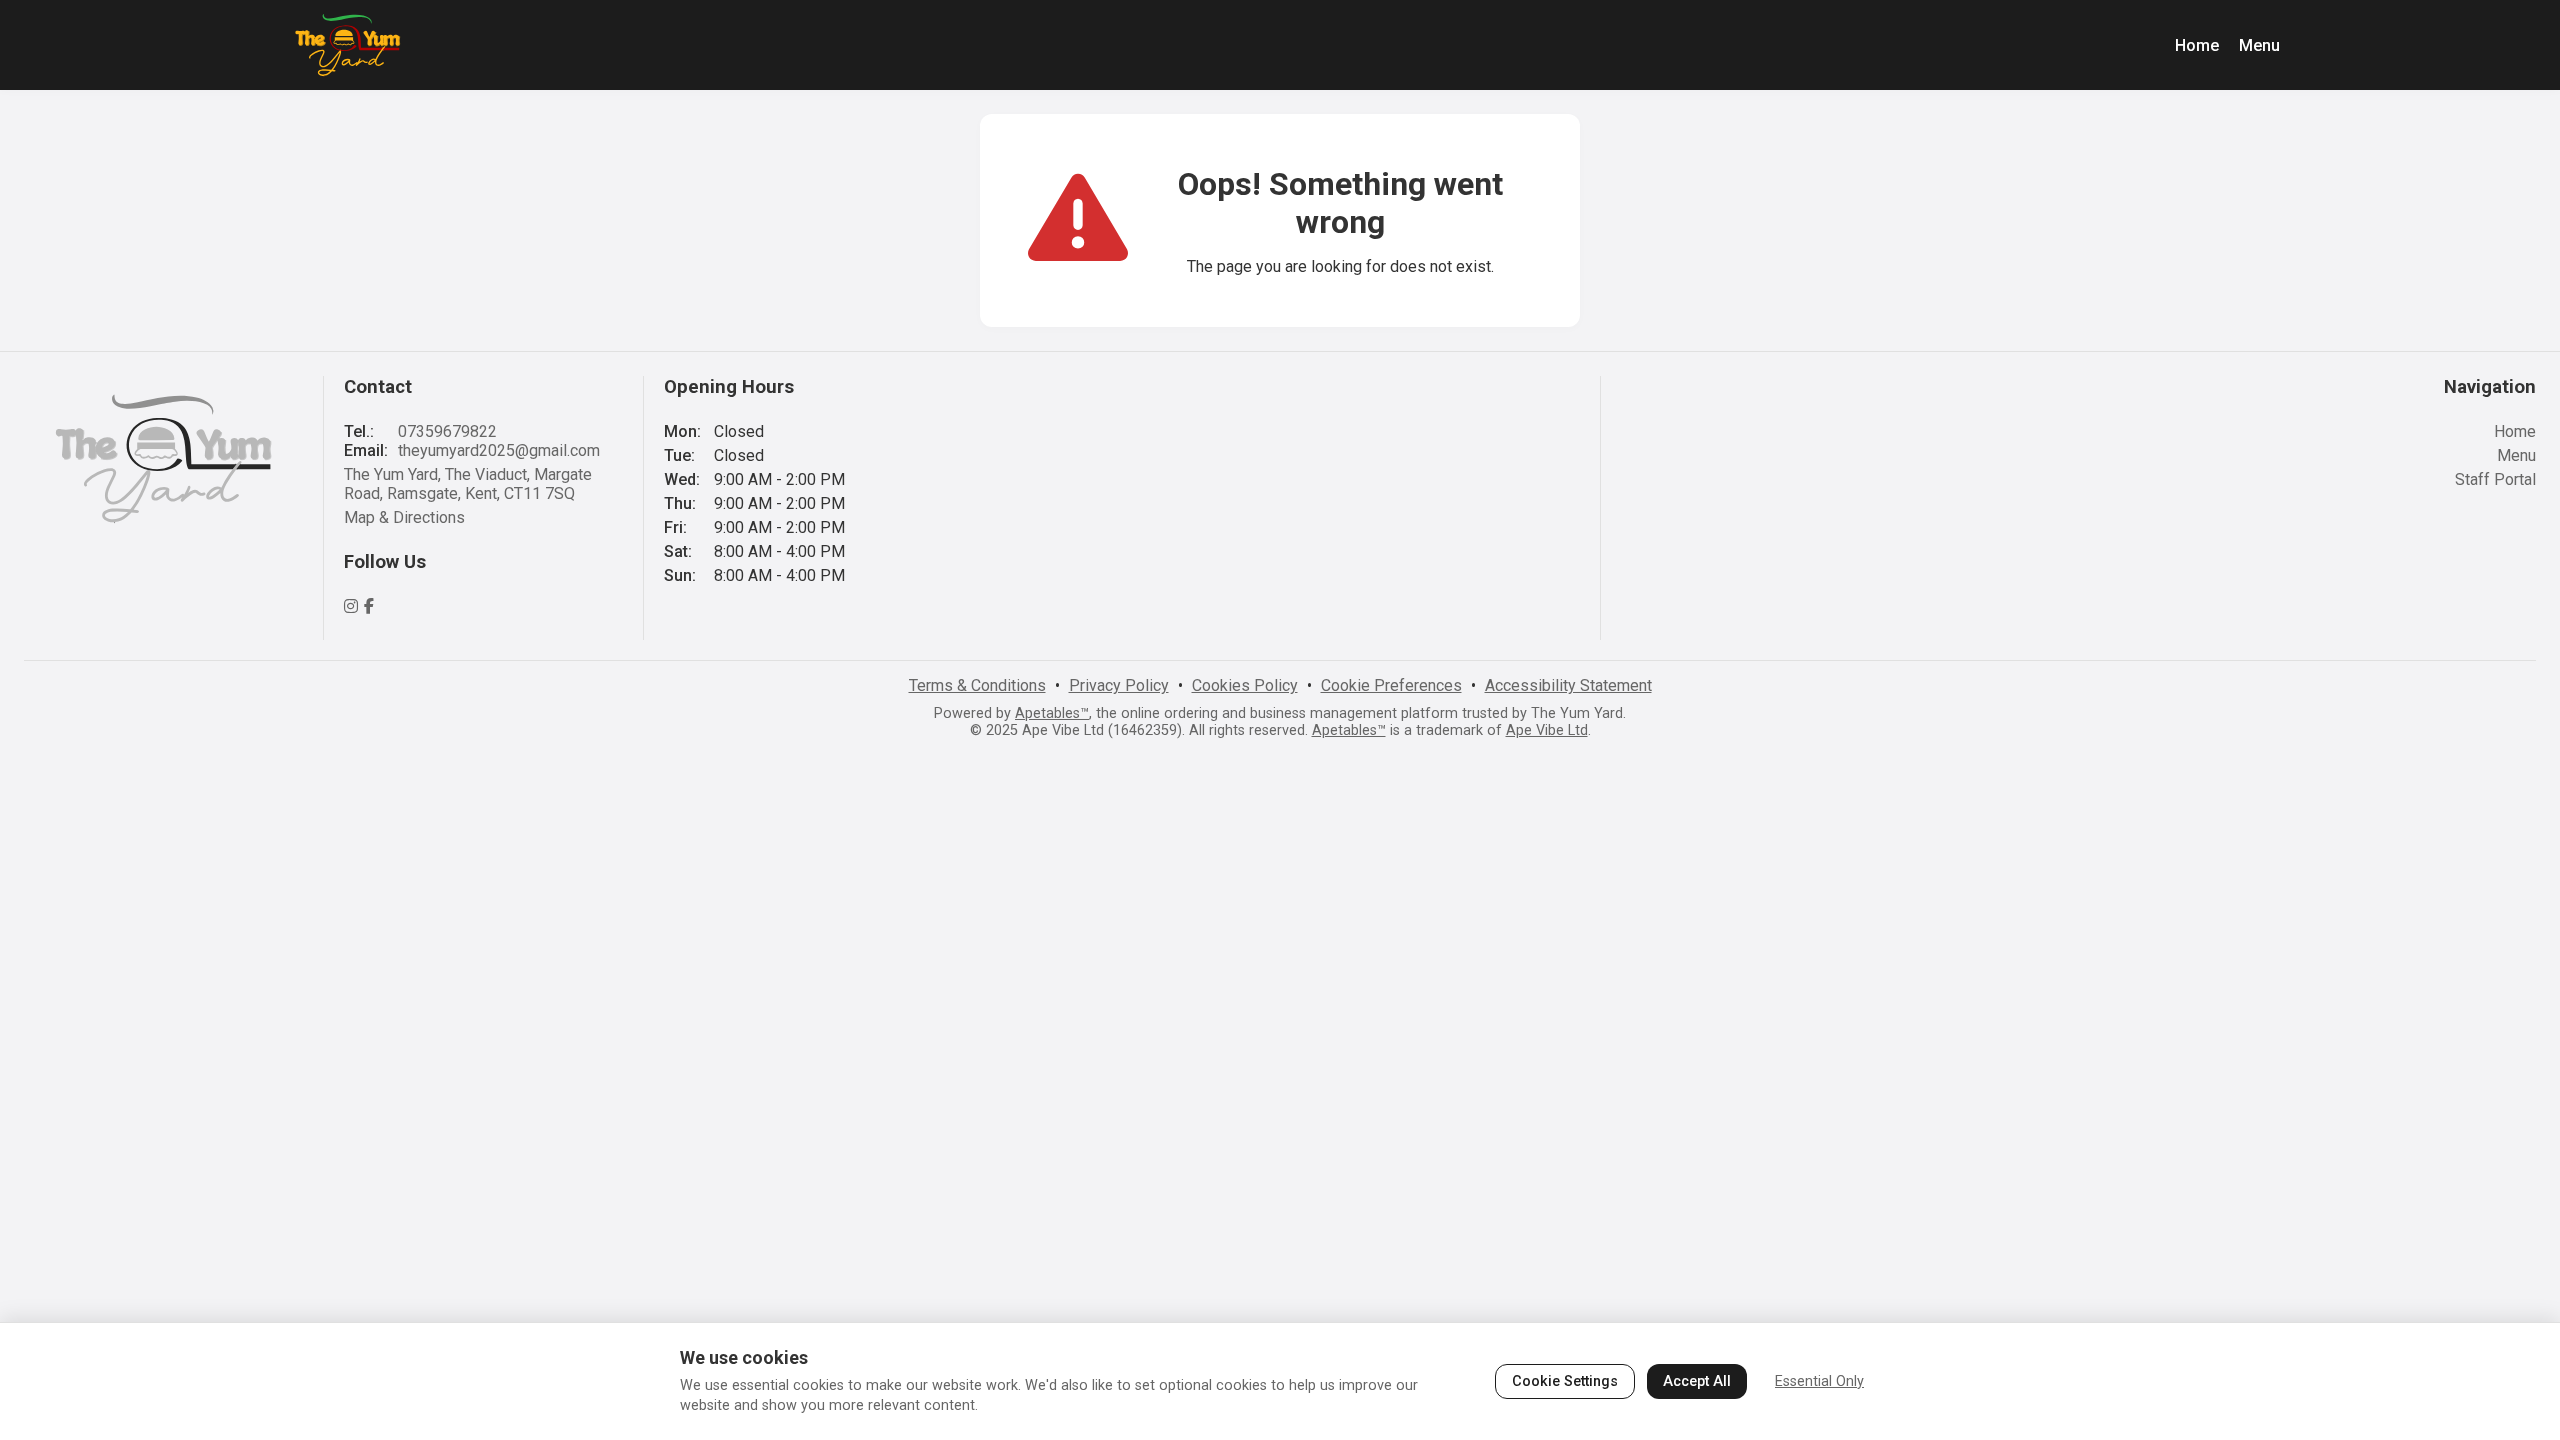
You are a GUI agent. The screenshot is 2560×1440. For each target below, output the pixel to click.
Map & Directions (404, 517)
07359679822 (447, 431)
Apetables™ (1052, 713)
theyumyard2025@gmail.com (499, 450)
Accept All (1697, 1381)
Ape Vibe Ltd (1547, 730)
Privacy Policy (1119, 685)
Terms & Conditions (977, 685)
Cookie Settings (1565, 1381)
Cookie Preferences (1391, 685)
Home (2197, 45)
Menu (2259, 45)
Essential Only (1819, 1381)
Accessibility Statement (1568, 685)
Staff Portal (2495, 479)
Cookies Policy (1245, 685)
